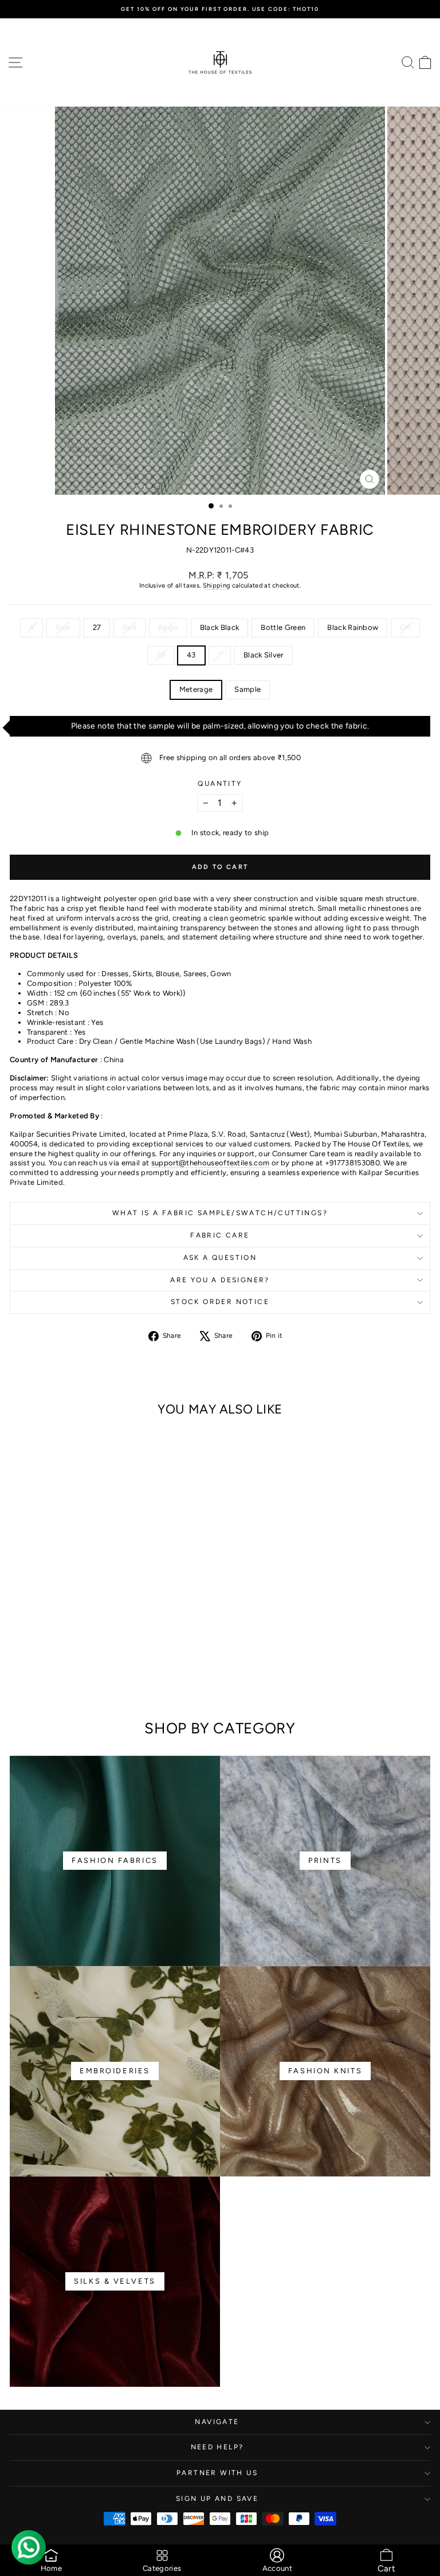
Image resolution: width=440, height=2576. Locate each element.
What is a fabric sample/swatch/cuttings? (220, 1213)
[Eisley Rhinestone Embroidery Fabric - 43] (150, 1669)
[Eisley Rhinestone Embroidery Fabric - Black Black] (84, 1669)
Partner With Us (217, 2473)
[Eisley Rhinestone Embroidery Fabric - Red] (58, 1669)
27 (97, 627)
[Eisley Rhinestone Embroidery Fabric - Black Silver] (91, 1680)
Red (129, 627)
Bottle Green (283, 627)
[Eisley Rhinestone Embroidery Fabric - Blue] (31, 1669)
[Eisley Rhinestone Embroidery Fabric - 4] (18, 1669)
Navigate (217, 2422)
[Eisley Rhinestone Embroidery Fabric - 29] (137, 1669)
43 (191, 655)
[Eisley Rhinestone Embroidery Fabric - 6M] (123, 1669)
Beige (168, 627)
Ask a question (220, 1258)
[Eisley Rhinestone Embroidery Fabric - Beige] (71, 1669)
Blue (63, 627)
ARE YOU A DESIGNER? (220, 1280)
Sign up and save (217, 2499)
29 (161, 655)
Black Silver (264, 655)
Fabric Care (220, 1235)
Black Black (220, 627)
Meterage (196, 689)
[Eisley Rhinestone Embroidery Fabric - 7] (163, 1669)
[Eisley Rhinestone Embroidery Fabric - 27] (44, 1669)
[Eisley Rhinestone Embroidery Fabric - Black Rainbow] (110, 1669)
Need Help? (217, 2447)
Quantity (220, 784)
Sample (247, 689)
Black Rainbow (353, 627)
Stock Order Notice (220, 1302)
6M (405, 627)
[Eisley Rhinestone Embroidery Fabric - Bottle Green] (97, 1669)
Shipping (217, 586)
